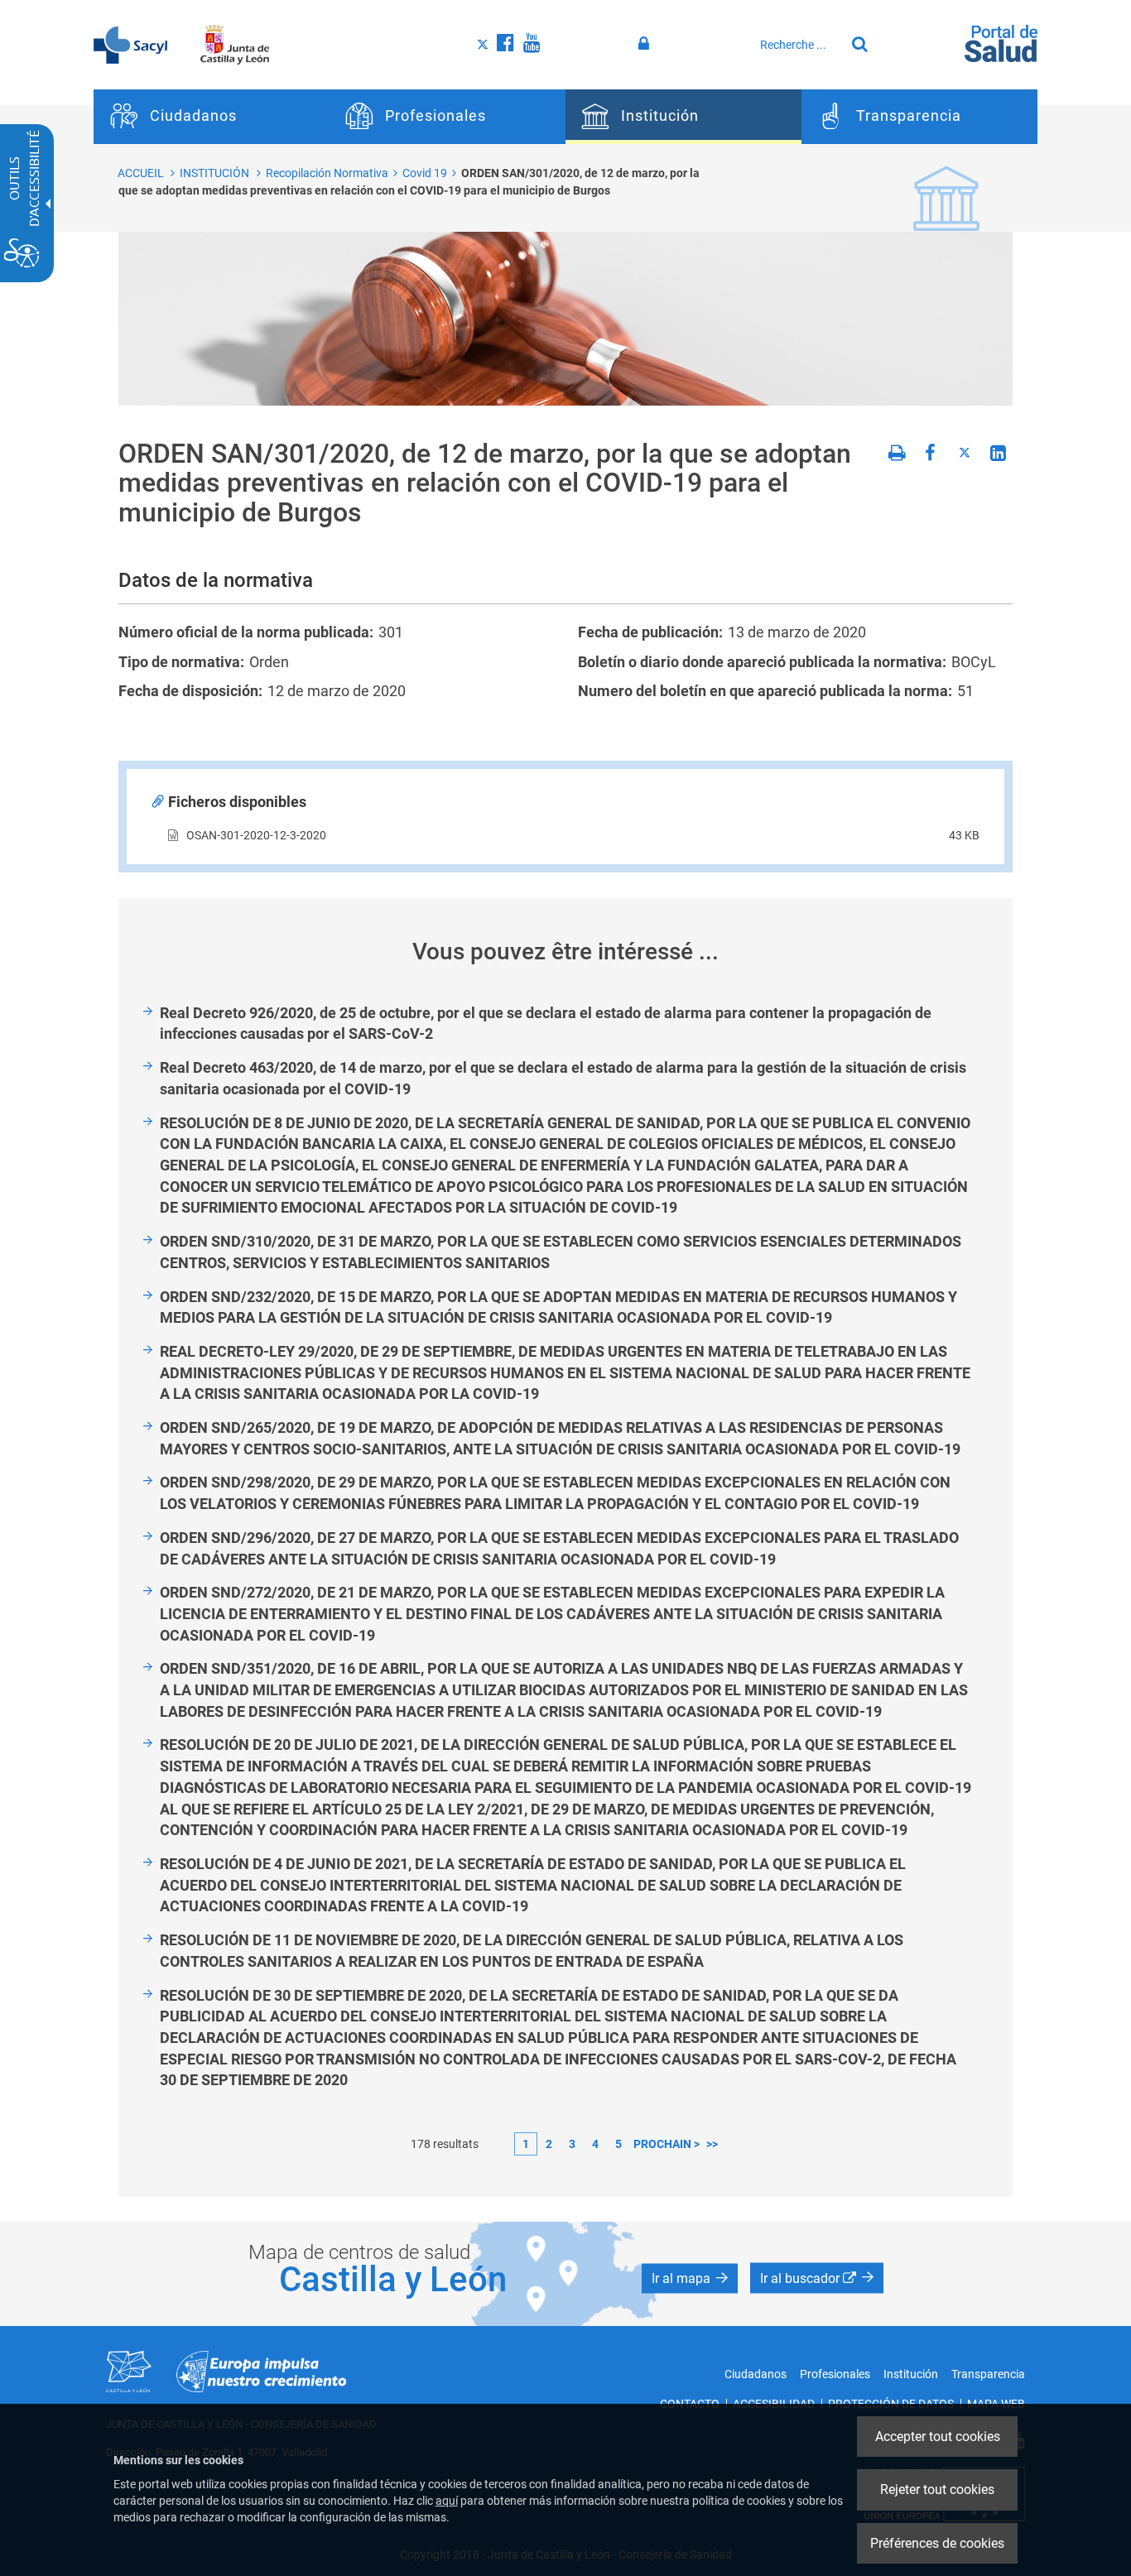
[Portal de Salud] (1001, 42)
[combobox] (798, 45)
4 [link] (595, 2144)
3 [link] (572, 2144)
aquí (447, 2501)
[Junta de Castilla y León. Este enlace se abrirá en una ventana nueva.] (235, 44)
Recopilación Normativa (327, 173)
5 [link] (618, 2144)
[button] (690, 2279)
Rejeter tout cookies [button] (937, 2489)
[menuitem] (212, 117)
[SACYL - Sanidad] (130, 44)
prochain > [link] (667, 2144)
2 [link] (549, 2144)
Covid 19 (425, 173)
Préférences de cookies (937, 2543)
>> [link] (712, 2144)
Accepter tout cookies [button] (938, 2437)
